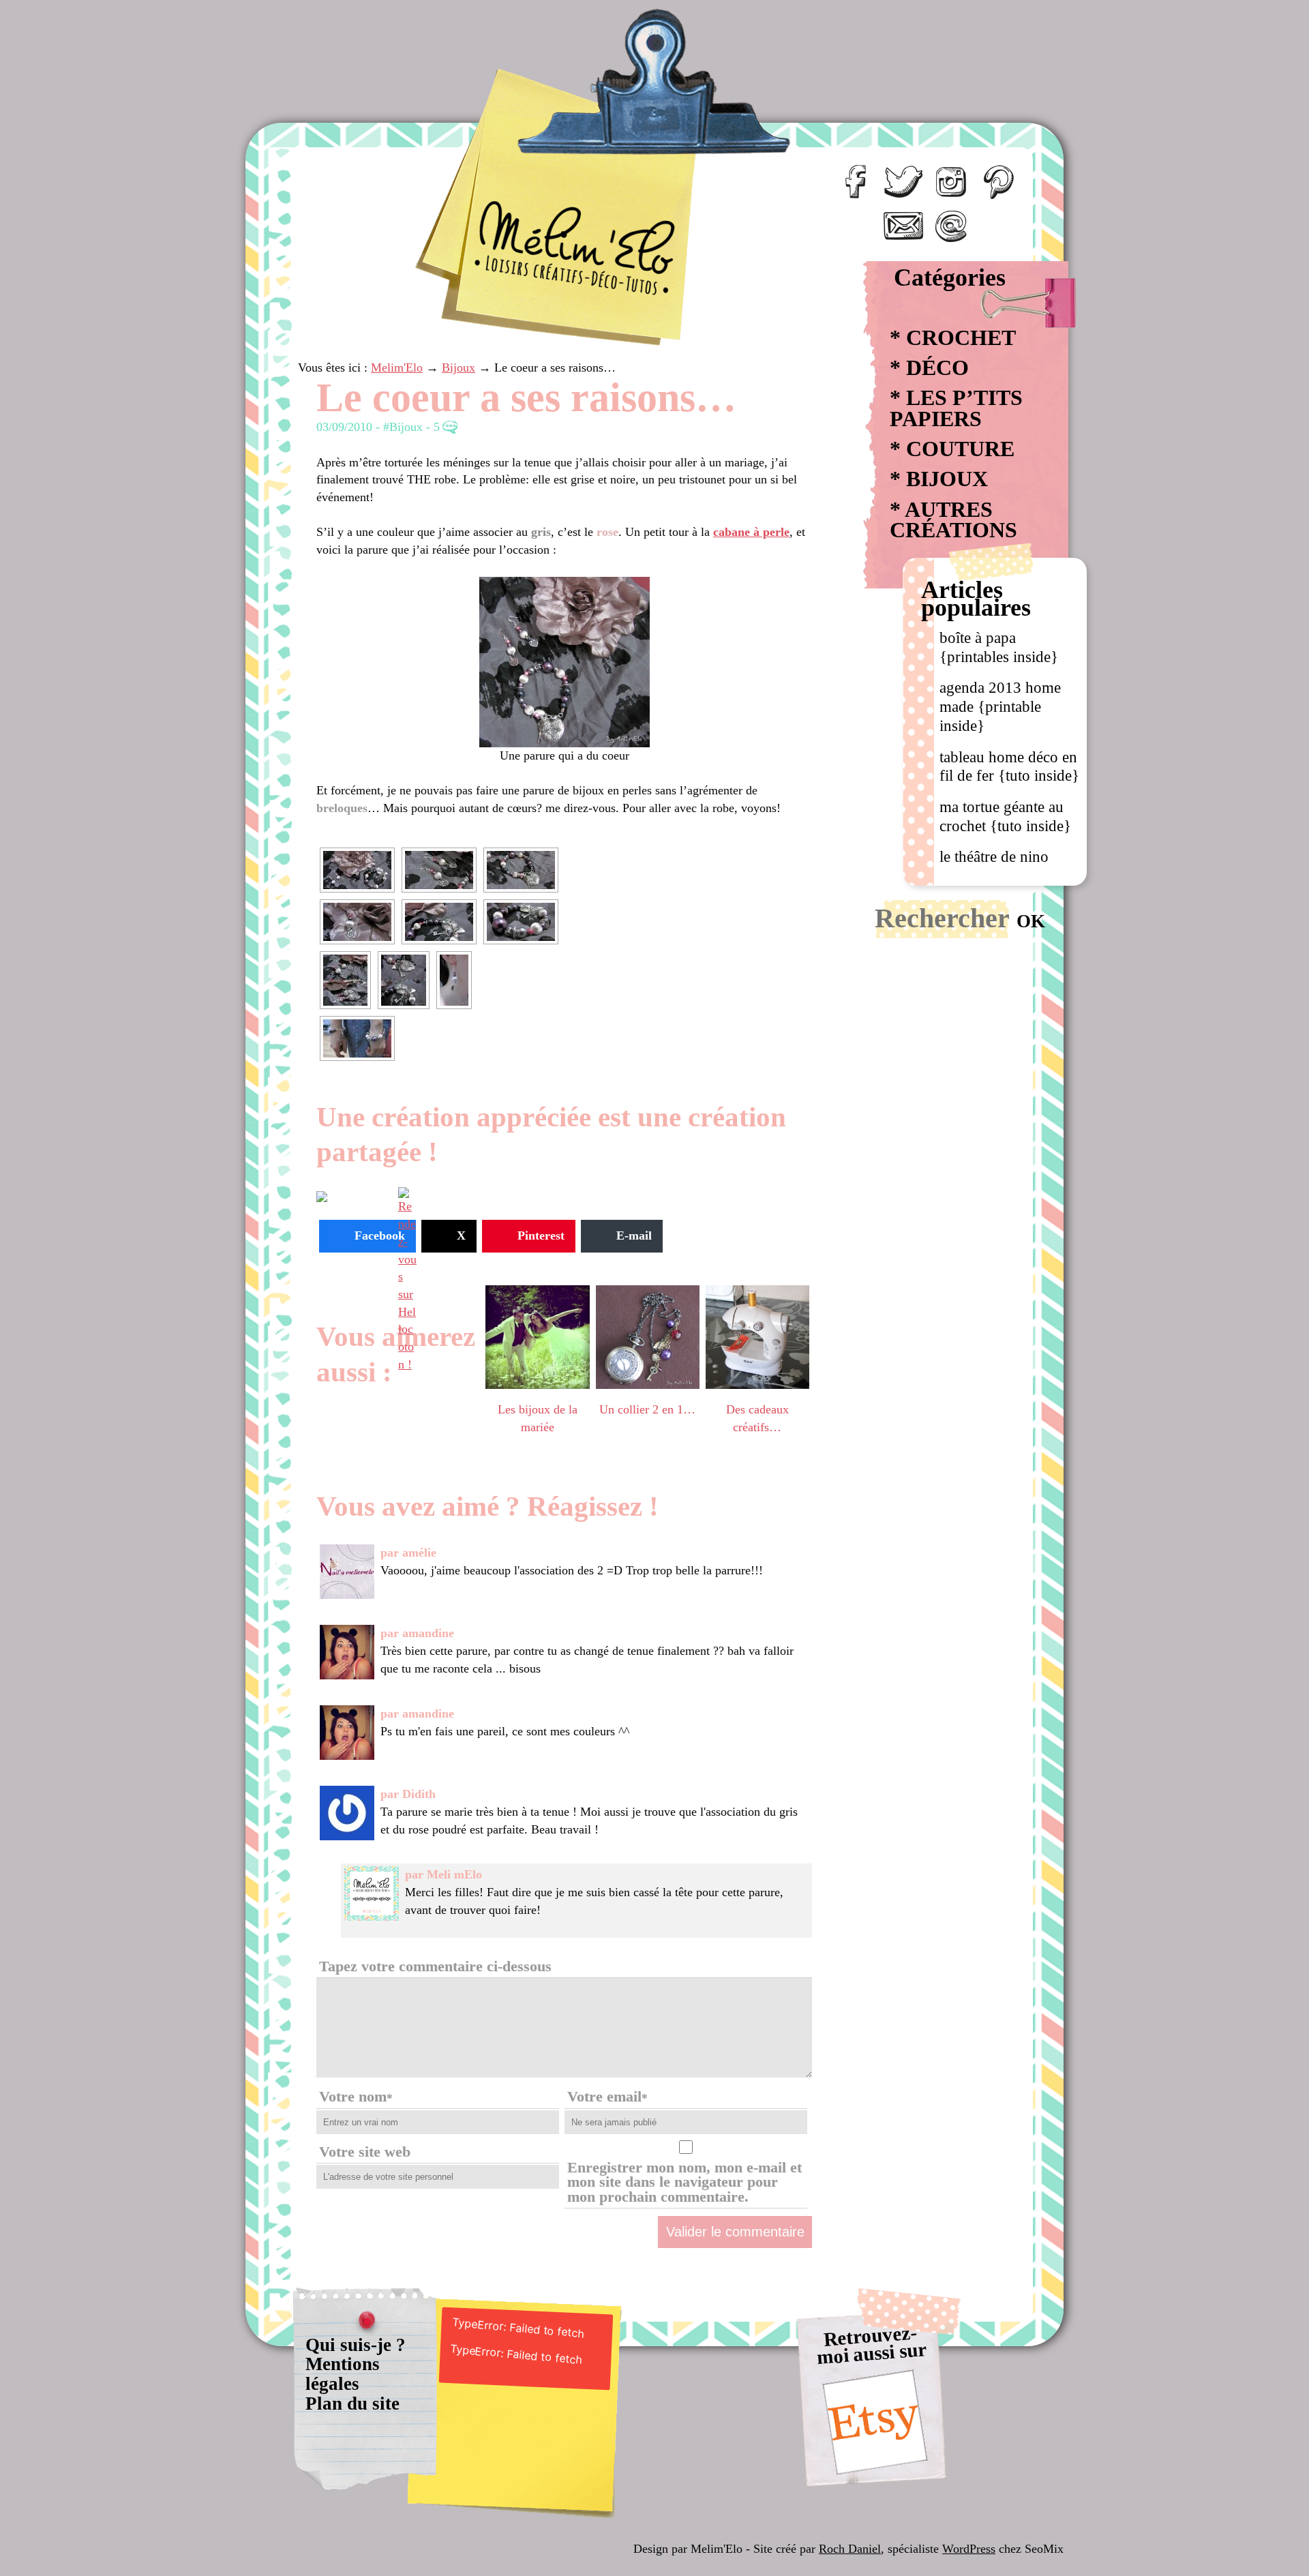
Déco (937, 368)
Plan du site (352, 2403)
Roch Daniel (850, 2549)
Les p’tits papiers (956, 408)
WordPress (969, 2549)
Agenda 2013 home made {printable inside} (1000, 706)
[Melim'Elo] (543, 150)
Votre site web (365, 2152)
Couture (960, 449)
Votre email (607, 2097)
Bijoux (947, 479)
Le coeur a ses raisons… (526, 397)
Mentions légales (343, 2374)
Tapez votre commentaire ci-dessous (435, 1966)
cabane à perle (751, 532)
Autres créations (953, 520)
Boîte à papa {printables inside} (999, 647)
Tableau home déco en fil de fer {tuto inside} (1009, 766)
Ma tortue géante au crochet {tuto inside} (1005, 816)
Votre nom (356, 2097)
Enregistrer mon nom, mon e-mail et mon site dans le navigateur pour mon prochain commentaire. (684, 2182)
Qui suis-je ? (356, 2345)
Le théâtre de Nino (994, 856)
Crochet (961, 338)
